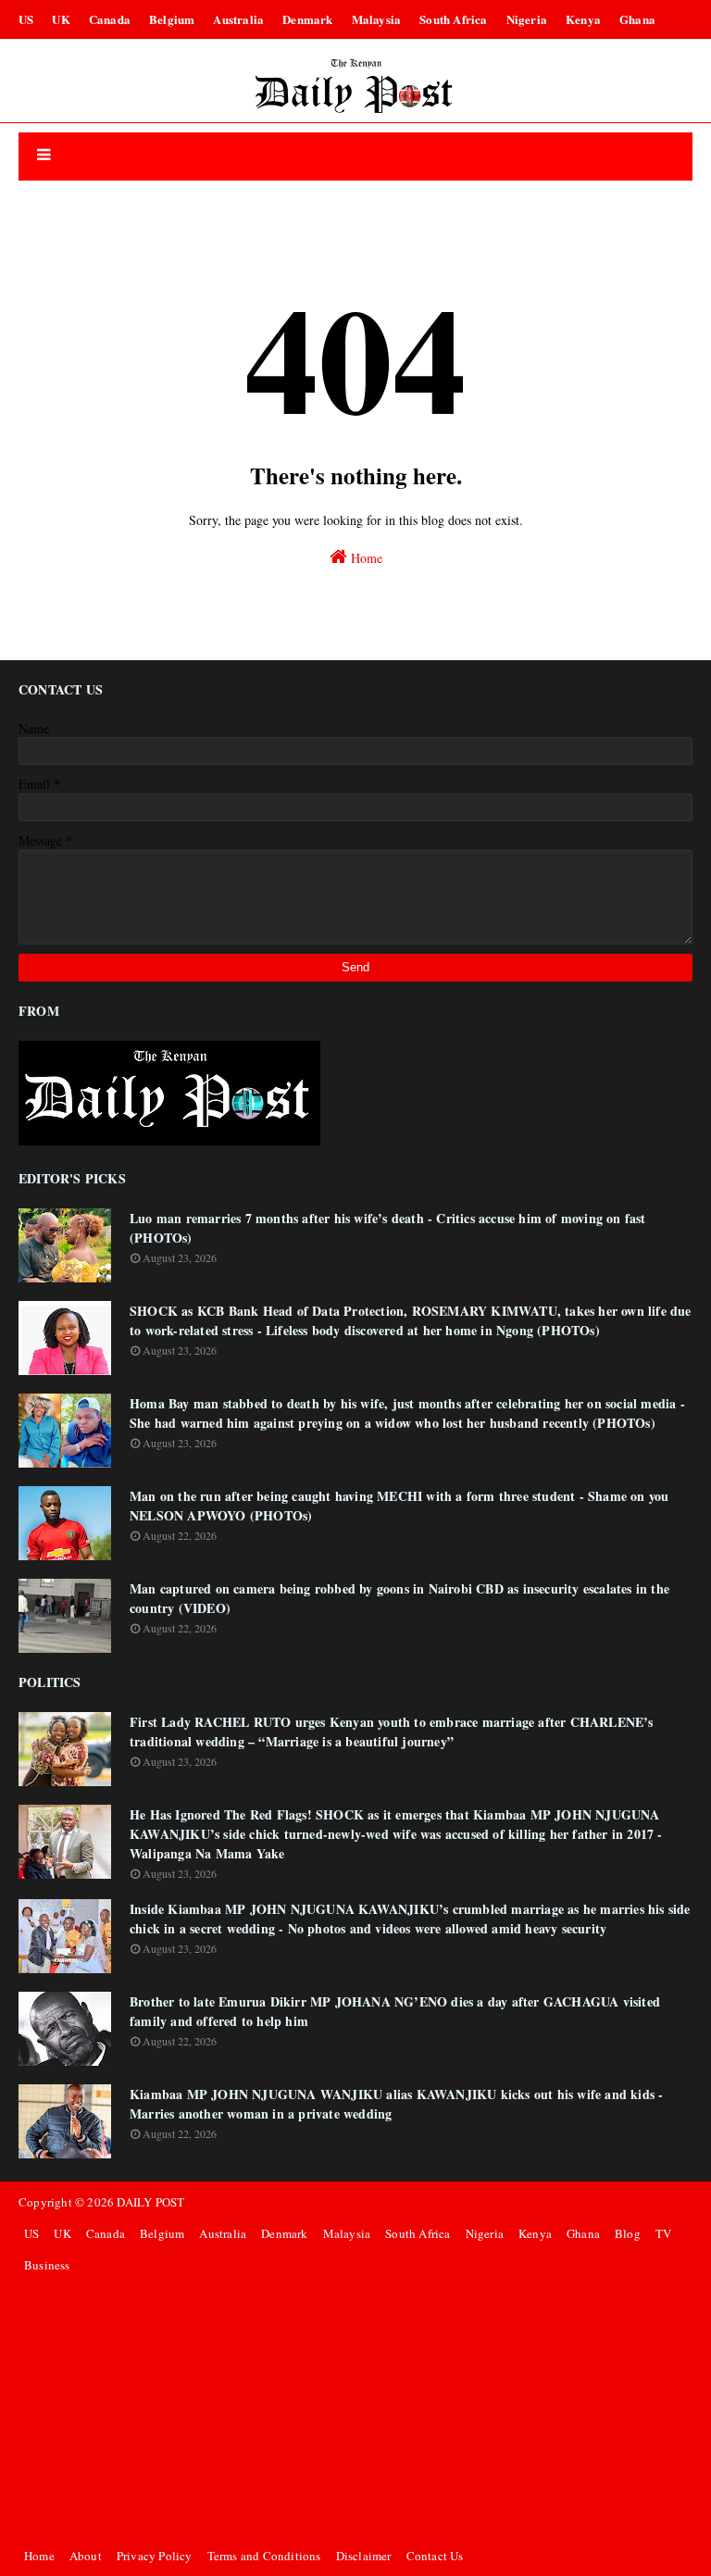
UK (61, 19)
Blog (628, 2233)
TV (663, 2233)
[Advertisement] (355, 2410)
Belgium (172, 19)
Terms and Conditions (264, 2556)
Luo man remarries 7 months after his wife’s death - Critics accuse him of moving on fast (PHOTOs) (388, 1228)
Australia (238, 19)
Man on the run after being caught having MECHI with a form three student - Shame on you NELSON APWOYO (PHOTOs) (399, 1506)
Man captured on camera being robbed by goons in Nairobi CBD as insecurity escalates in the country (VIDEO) (399, 1598)
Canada (110, 19)
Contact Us (435, 2556)
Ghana (637, 19)
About (86, 2556)
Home (365, 558)
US (26, 19)
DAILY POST (150, 2202)
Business (47, 2265)
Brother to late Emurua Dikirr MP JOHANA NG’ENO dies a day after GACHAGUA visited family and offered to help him (395, 2011)
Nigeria (527, 19)
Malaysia (377, 19)
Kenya (583, 19)
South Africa (453, 19)
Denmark (307, 19)
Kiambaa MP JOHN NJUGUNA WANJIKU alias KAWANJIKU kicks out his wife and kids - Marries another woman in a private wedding (396, 2104)
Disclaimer (364, 2556)
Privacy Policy (155, 2556)
